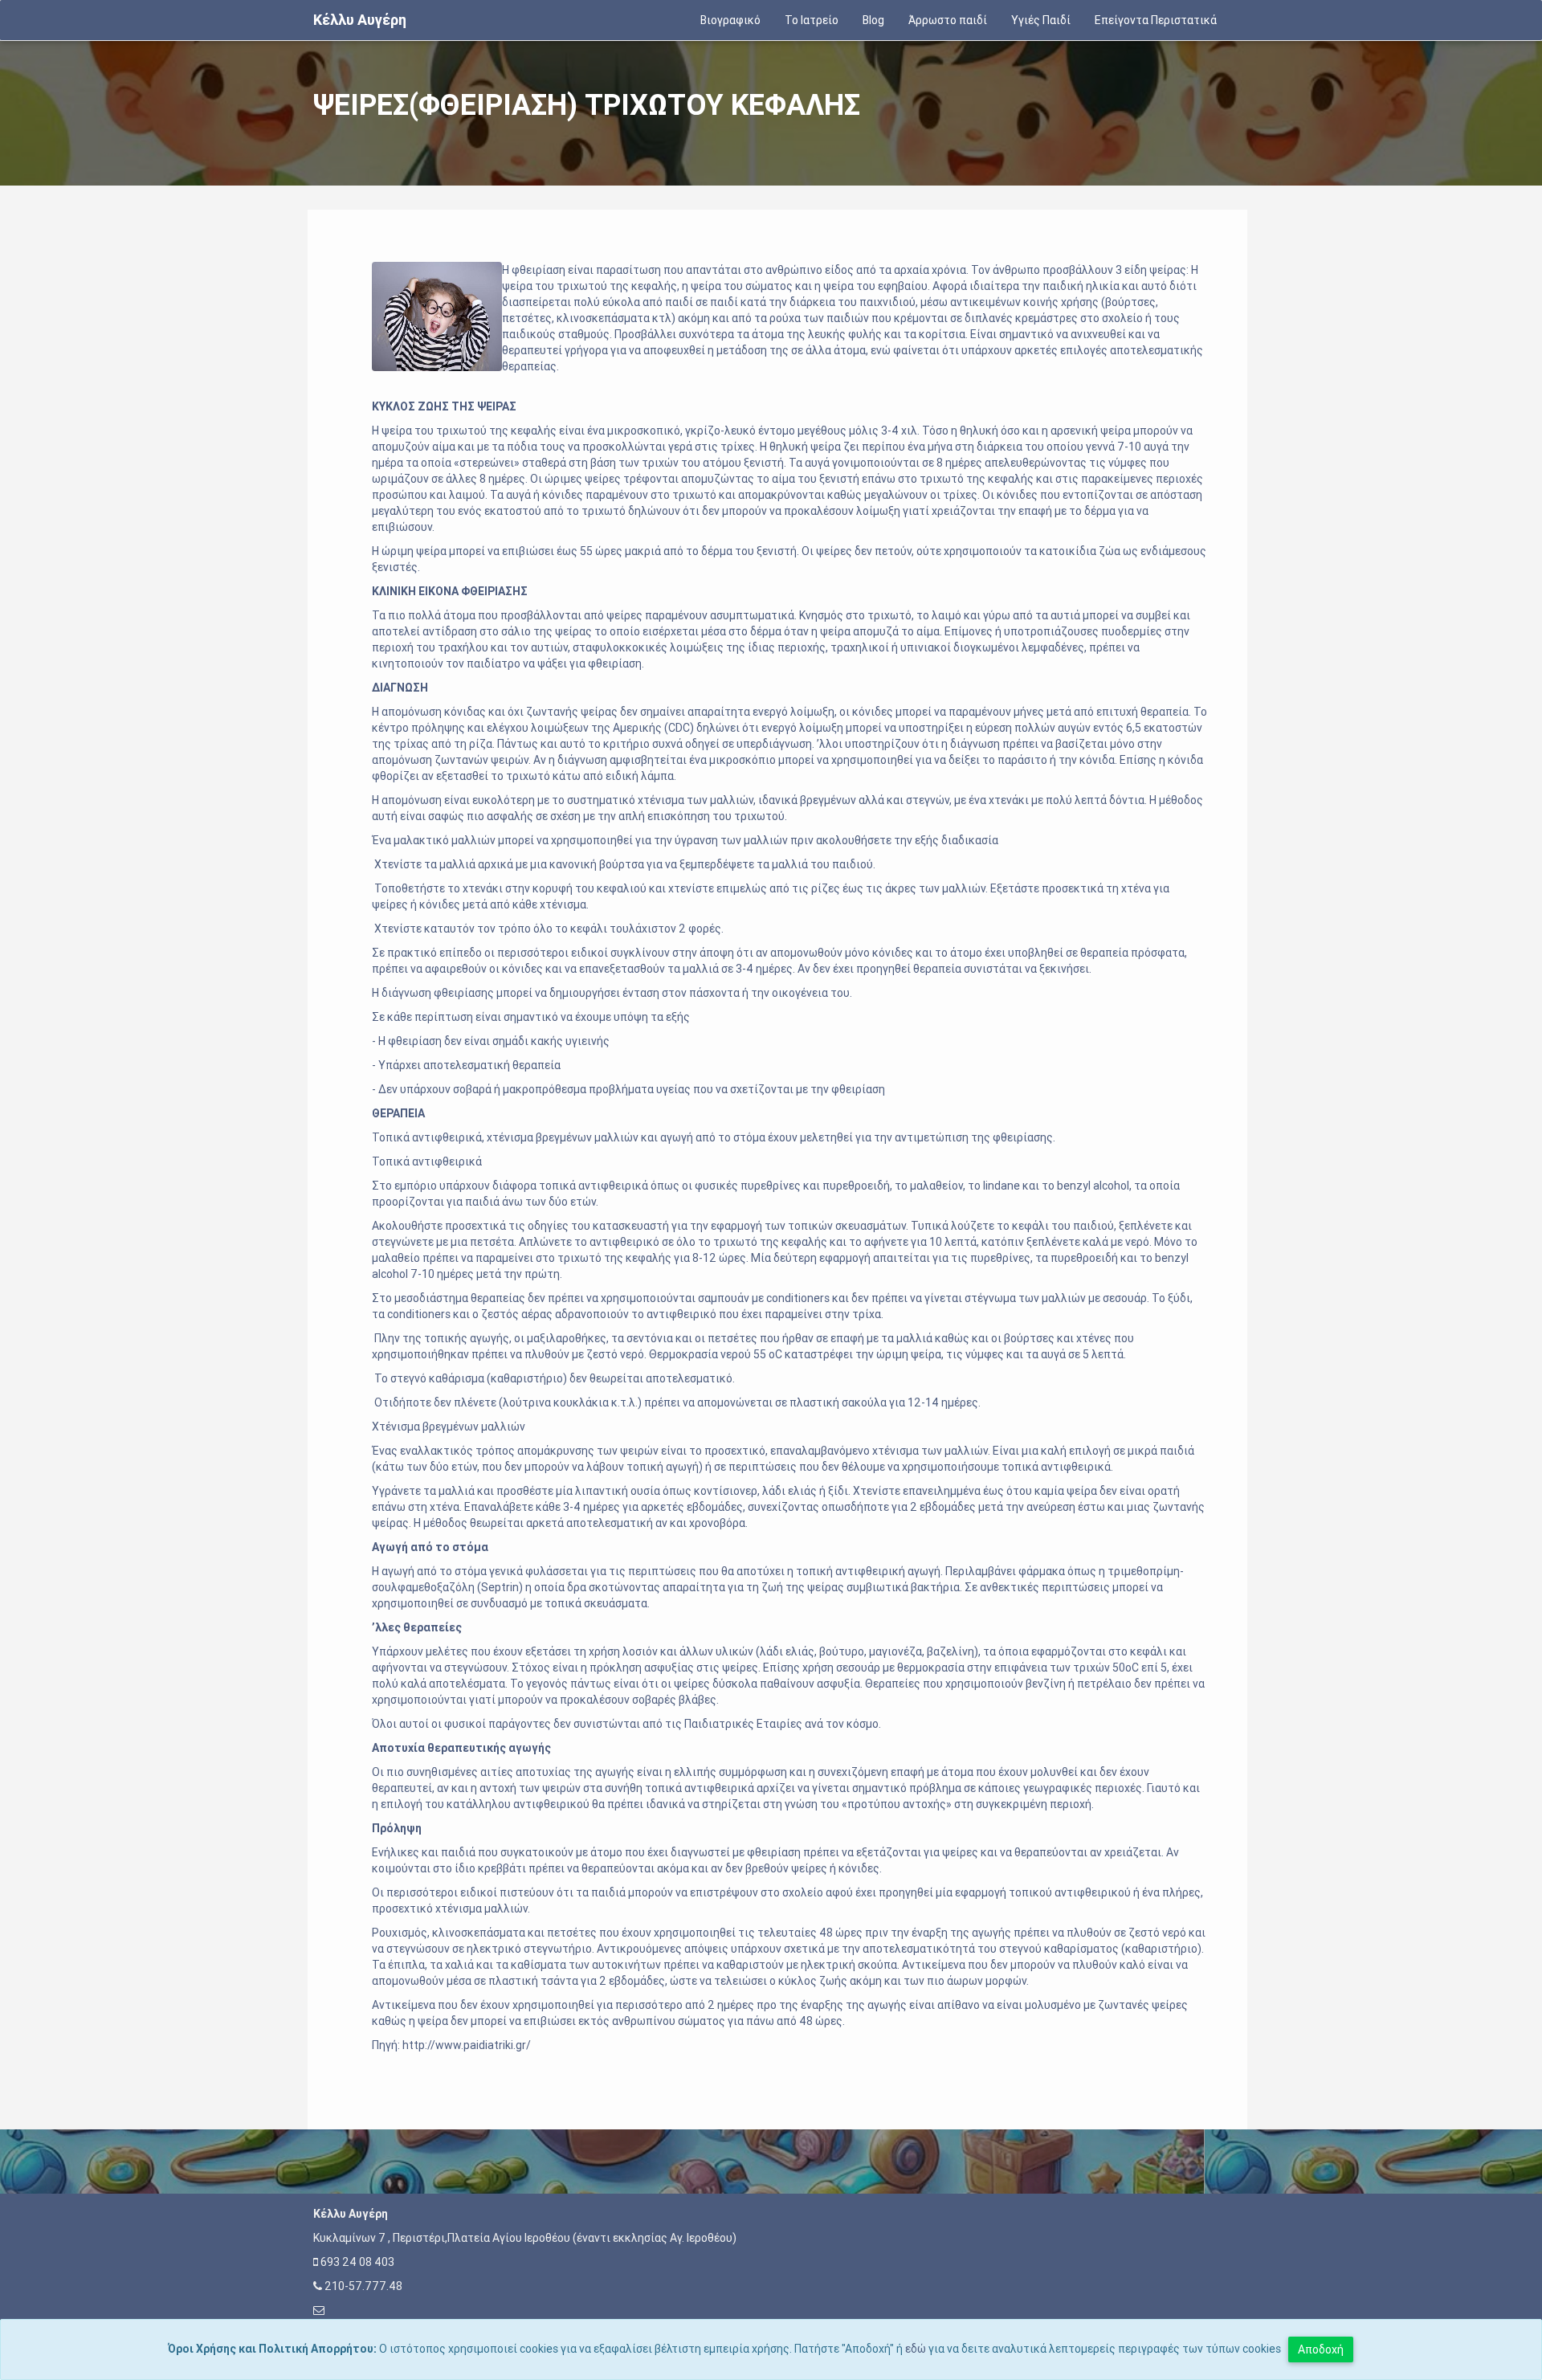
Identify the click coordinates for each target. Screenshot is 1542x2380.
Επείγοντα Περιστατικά (1156, 20)
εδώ (916, 2349)
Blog (873, 20)
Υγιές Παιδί (1041, 20)
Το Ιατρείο (812, 20)
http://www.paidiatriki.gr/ (467, 2045)
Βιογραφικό (730, 20)
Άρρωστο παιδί (948, 20)
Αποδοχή (1321, 2349)
